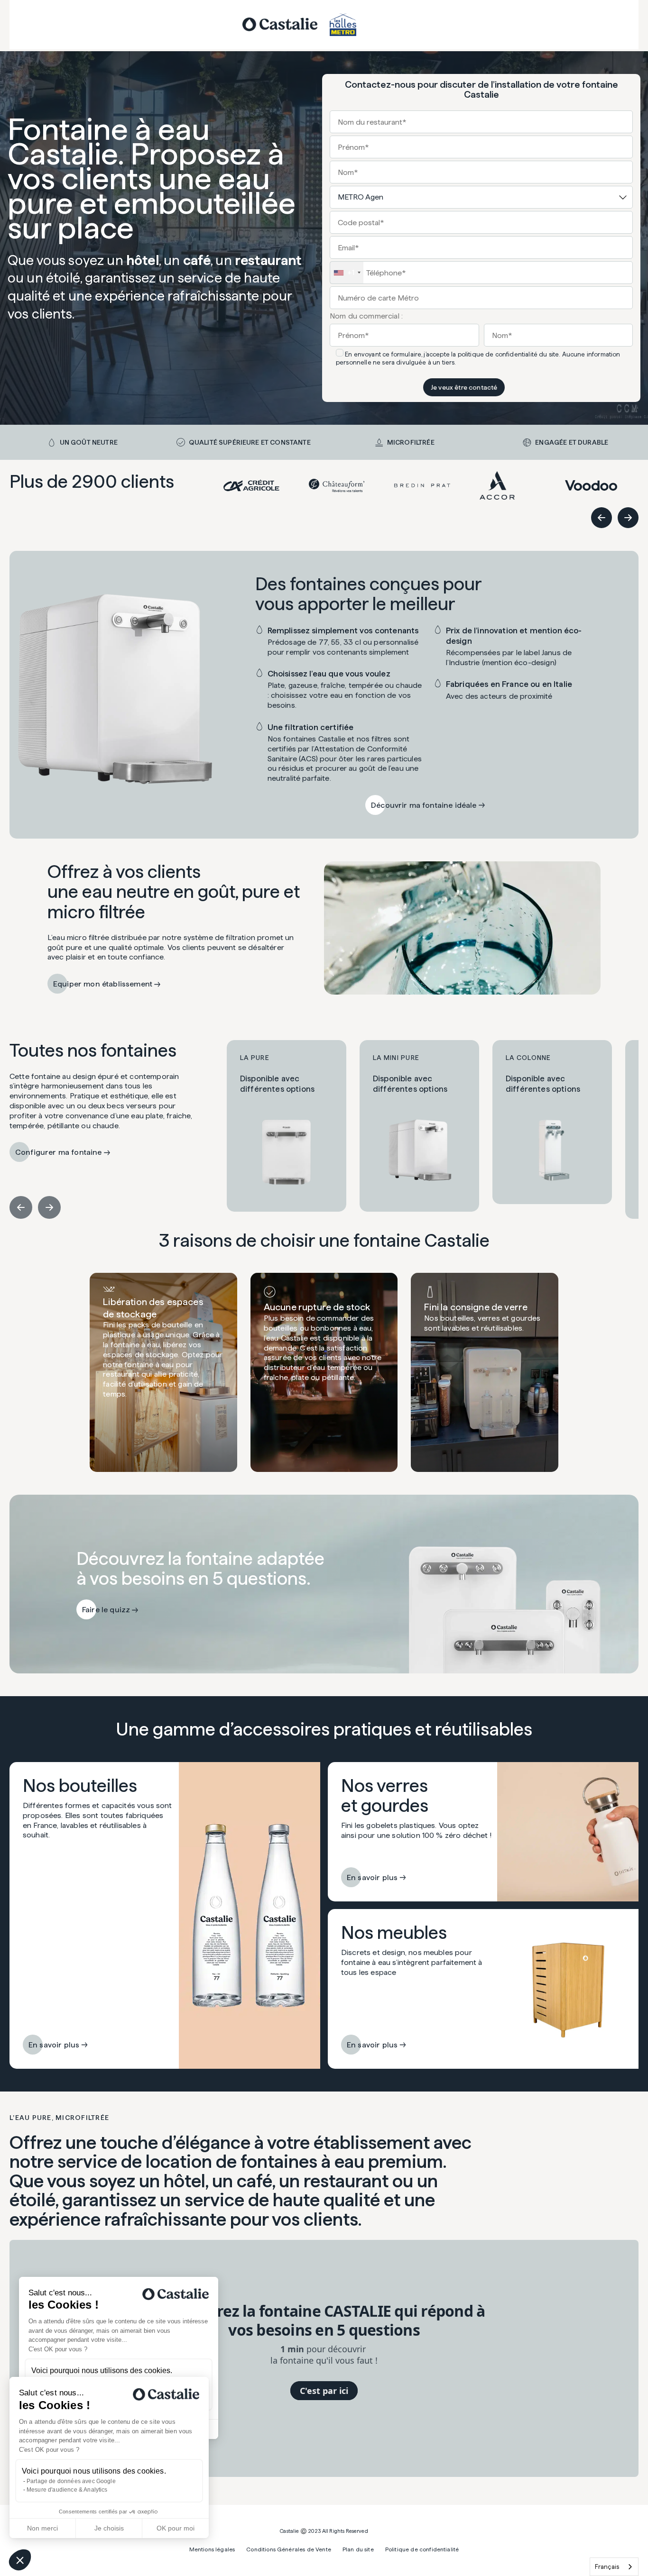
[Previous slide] (602, 518)
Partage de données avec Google (71, 2481)
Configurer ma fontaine (59, 1152)
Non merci (42, 2528)
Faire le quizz (106, 1610)
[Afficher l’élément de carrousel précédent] (21, 1207)
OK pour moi (176, 2528)
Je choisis (109, 2528)
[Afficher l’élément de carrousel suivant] (49, 1207)
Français (607, 2567)
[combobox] (614, 2567)
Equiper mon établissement (103, 984)
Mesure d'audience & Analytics (67, 2490)
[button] (20, 2560)
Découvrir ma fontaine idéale (424, 805)
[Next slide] (628, 518)
